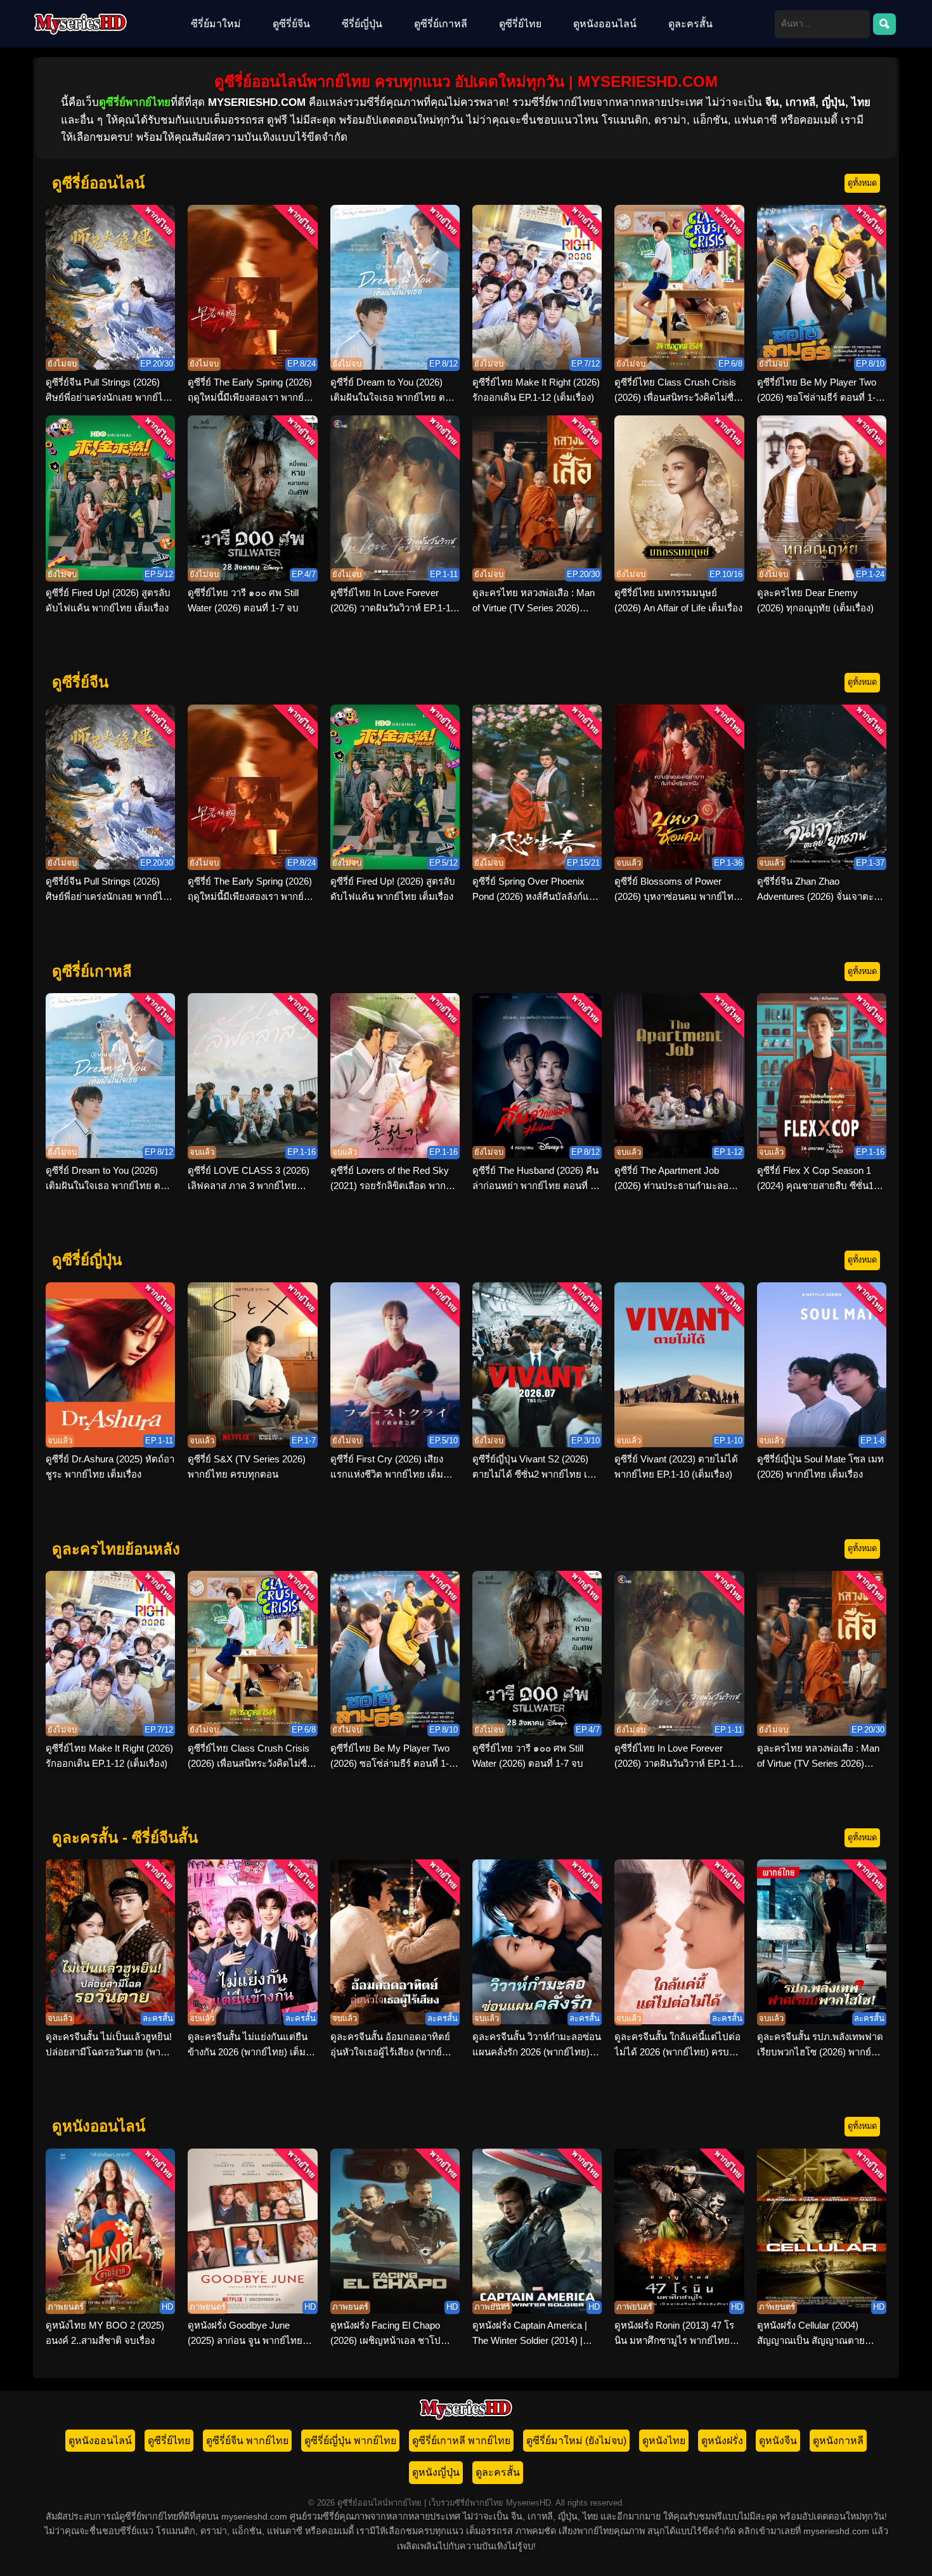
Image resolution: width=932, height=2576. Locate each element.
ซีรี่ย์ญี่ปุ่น (362, 24)
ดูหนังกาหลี (838, 2441)
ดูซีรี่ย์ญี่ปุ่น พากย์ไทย (350, 2441)
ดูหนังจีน (778, 2441)
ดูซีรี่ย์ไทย (520, 24)
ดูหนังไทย (664, 2441)
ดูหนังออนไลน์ (605, 24)
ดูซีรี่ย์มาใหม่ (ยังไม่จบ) (576, 2441)
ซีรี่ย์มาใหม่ (216, 24)
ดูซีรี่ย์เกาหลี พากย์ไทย (461, 2441)
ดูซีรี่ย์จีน (291, 24)
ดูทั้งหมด (862, 183)
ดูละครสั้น (690, 24)
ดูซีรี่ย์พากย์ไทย (135, 102)
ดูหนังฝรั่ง (722, 2441)
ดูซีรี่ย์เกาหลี (441, 24)
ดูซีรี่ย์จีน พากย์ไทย (247, 2441)
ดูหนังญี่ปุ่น (436, 2472)
